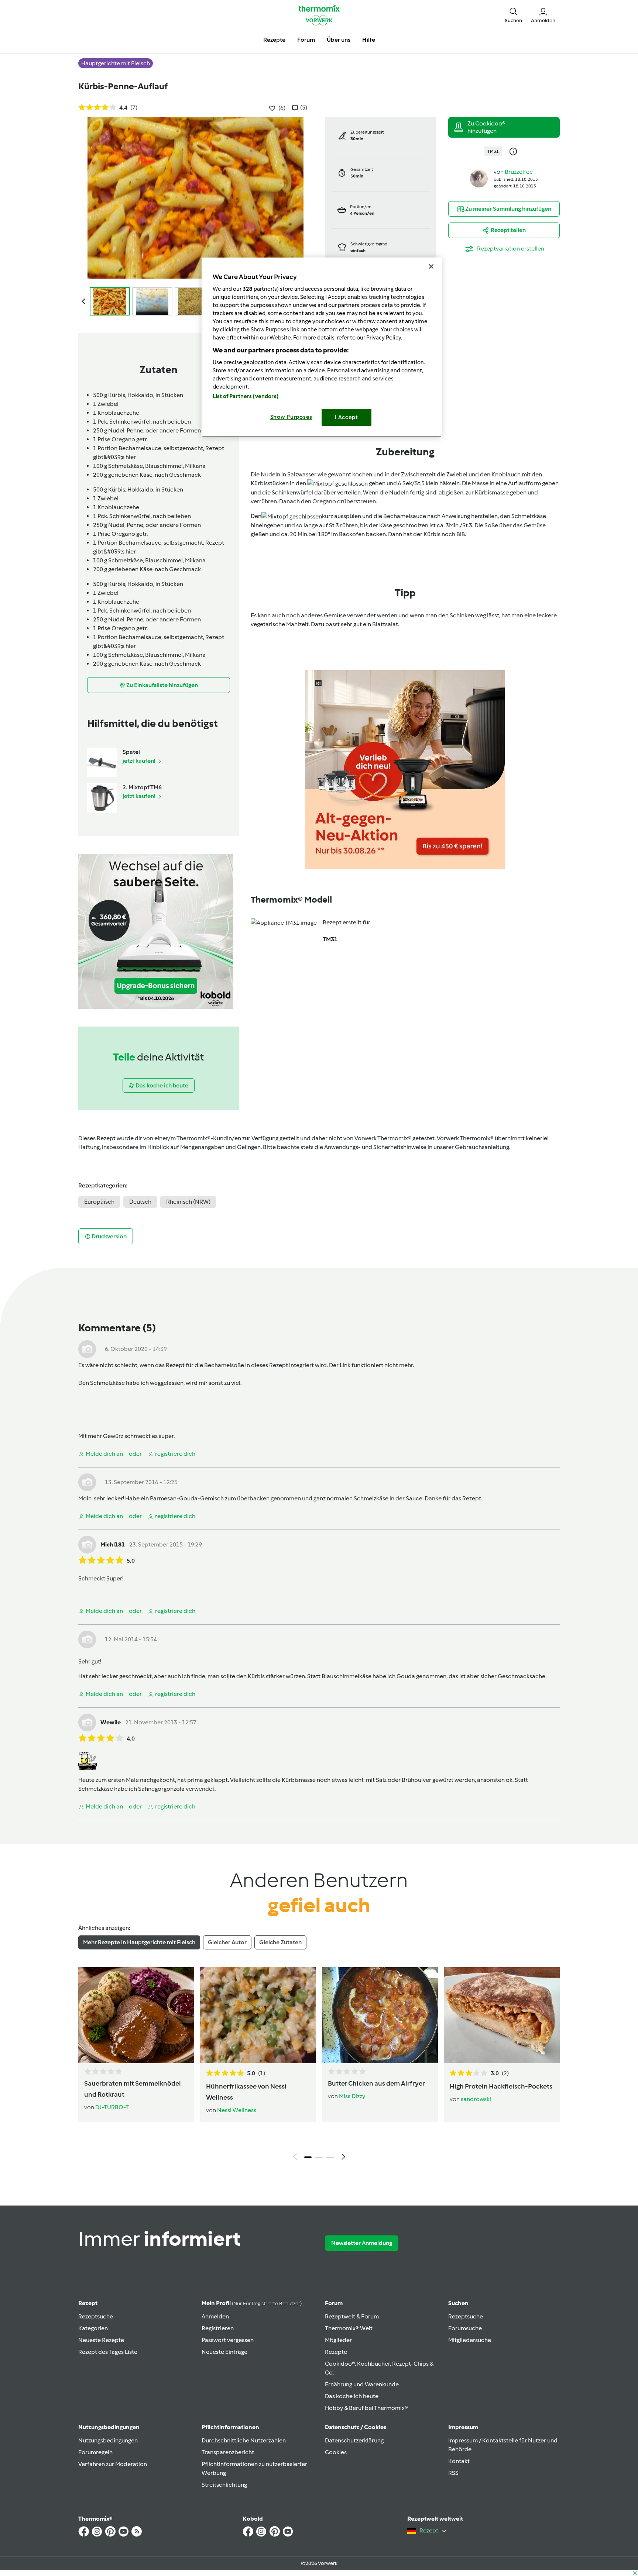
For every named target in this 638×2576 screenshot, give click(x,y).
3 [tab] (330, 2157)
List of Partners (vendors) (246, 396)
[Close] (431, 266)
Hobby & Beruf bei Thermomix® (366, 2408)
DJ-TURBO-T (112, 2107)
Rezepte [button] (274, 40)
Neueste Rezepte (101, 2340)
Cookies (336, 2452)
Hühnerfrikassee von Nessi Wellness (246, 2092)
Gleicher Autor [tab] (227, 1942)
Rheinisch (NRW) (188, 1202)
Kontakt (459, 2461)
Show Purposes (291, 417)
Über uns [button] (339, 40)
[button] (513, 15)
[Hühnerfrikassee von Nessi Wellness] (258, 2015)
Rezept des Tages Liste (108, 2352)
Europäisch (99, 1202)
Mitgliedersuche (470, 2340)
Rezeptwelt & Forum (352, 2316)
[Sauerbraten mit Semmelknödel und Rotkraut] (136, 2015)
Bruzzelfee (519, 172)
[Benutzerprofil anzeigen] (479, 178)
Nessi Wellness (237, 2110)
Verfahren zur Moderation (113, 2464)
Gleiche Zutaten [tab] (280, 1942)
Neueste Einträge (224, 2352)
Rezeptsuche (96, 2316)
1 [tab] (308, 2157)
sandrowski (476, 2099)
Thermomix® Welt (349, 2328)
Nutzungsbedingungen (108, 2440)
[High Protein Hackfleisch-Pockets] (502, 2015)
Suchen (458, 2303)
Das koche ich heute (352, 2396)
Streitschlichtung (224, 2485)
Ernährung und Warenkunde (362, 2384)
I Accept (347, 417)
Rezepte (336, 2352)
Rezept (88, 2303)
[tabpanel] (319, 2066)
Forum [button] (306, 40)
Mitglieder (338, 2340)
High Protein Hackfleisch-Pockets (501, 2086)
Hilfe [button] (369, 40)
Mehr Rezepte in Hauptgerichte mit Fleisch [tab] (139, 1942)
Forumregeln (95, 2452)
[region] (322, 347)
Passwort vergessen (228, 2340)
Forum (334, 2303)
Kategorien (93, 2328)
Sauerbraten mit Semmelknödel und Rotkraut (133, 2089)
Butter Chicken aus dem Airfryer (376, 2083)
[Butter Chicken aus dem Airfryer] (380, 2015)
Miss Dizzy (352, 2096)
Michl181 (113, 1544)
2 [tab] (319, 2157)
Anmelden (215, 2316)
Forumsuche (465, 2328)
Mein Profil (252, 2303)
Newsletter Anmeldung (362, 2243)
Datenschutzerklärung (354, 2440)
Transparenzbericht (228, 2452)
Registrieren (218, 2328)
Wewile (111, 1722)
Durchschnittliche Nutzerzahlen (244, 2440)
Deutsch (140, 1202)
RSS (453, 2473)
